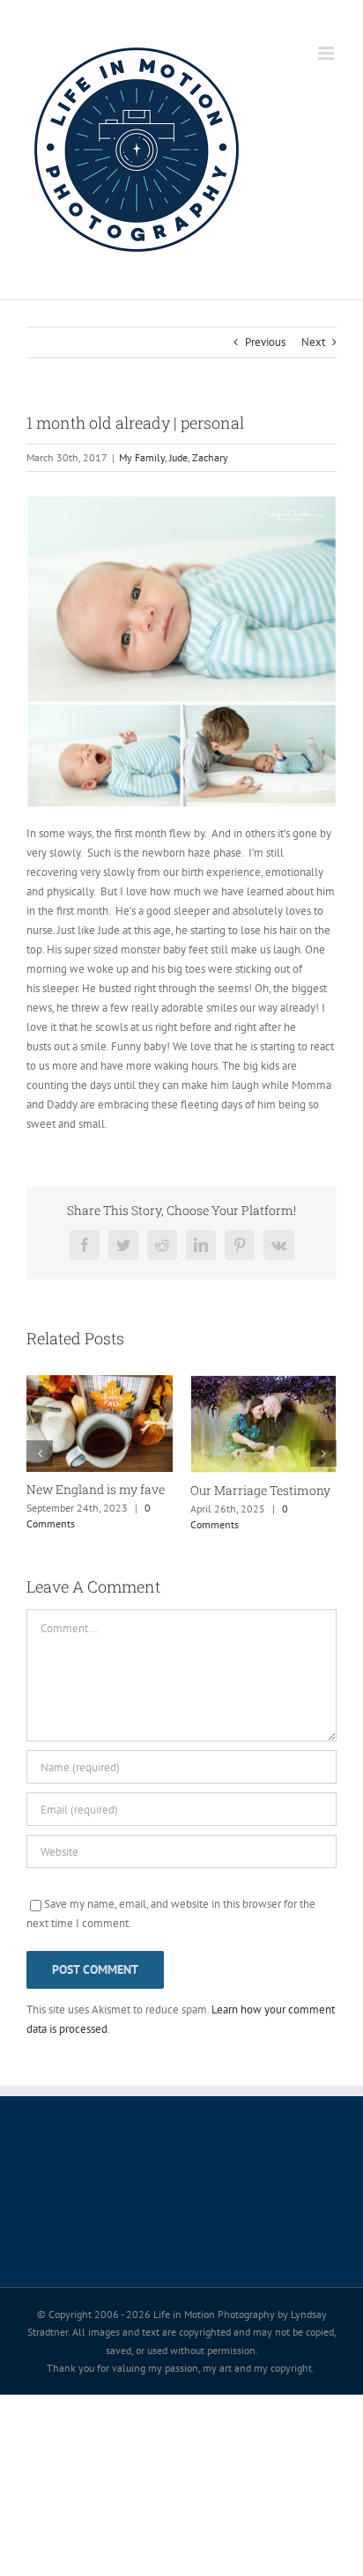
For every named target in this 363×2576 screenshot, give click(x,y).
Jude (178, 457)
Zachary (210, 457)
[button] (40, 1454)
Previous (265, 342)
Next (313, 342)
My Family (142, 457)
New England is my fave (96, 1489)
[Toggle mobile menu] (327, 53)
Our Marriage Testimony (260, 1490)
